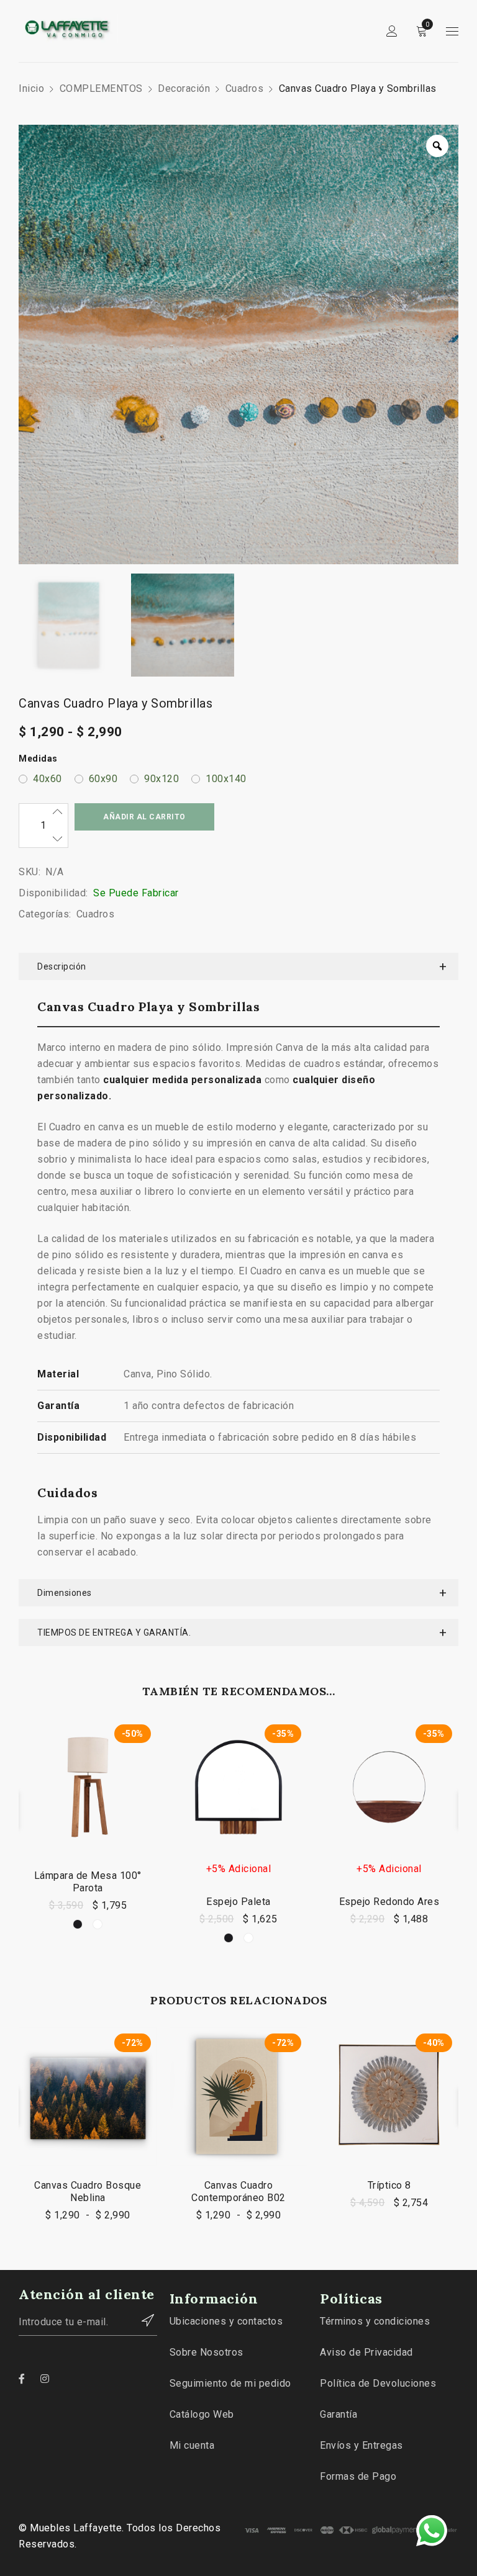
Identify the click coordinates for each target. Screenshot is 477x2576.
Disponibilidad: (53, 893)
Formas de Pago (358, 2476)
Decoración (184, 88)
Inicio (31, 88)
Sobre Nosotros (207, 2352)
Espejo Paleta (238, 1902)
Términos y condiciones (375, 2321)
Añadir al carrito (144, 817)
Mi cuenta (192, 2445)
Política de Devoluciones (378, 2383)
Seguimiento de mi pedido (230, 2383)
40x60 (48, 779)
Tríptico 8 (389, 2185)
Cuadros (245, 88)
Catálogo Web (202, 2414)
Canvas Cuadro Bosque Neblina (88, 2191)
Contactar (142, 2320)
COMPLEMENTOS (101, 88)
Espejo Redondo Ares (389, 1902)
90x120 (161, 779)
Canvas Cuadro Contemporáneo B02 (238, 2191)
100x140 (226, 779)
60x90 (103, 779)
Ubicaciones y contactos (226, 2321)
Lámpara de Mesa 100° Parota (88, 1882)
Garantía (338, 2414)
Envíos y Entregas (361, 2445)
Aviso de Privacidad (366, 2352)
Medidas (38, 759)
